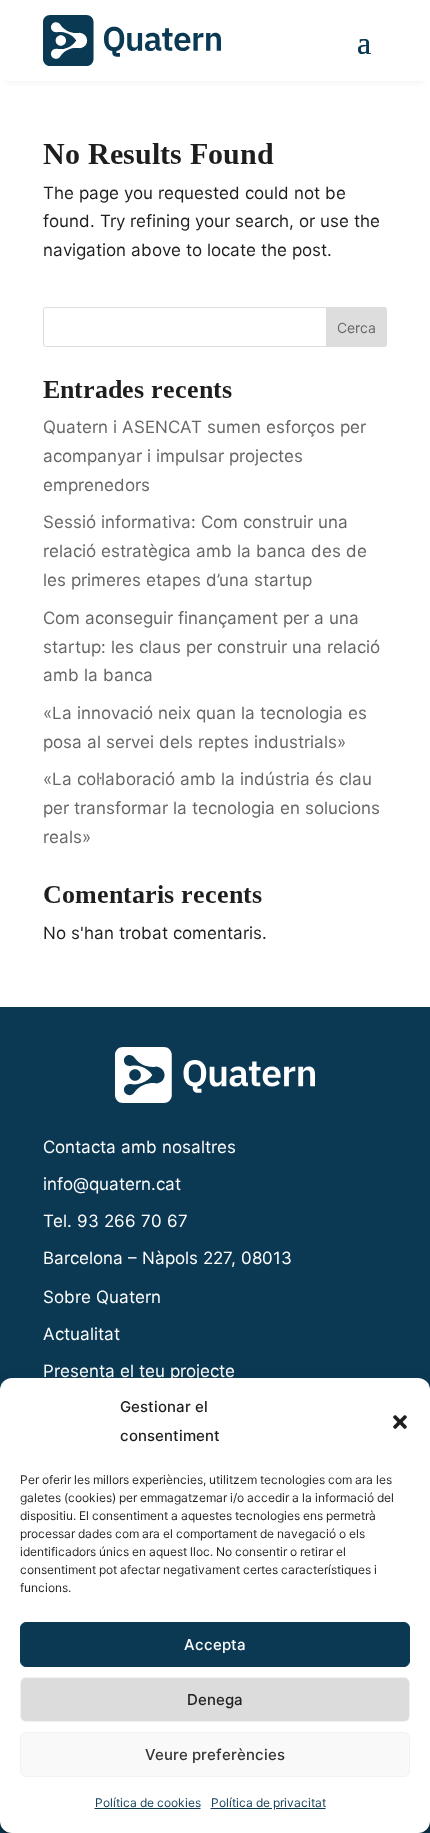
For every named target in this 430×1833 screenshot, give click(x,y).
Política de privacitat (268, 1802)
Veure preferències (215, 1754)
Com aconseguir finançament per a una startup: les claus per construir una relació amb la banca (211, 647)
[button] (400, 1422)
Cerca (356, 327)
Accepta (215, 1644)
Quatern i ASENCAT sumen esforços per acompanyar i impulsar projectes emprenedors (204, 456)
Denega (215, 1699)
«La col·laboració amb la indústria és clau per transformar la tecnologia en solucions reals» (211, 808)
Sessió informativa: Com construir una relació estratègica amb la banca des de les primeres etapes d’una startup (205, 551)
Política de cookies (148, 1802)
